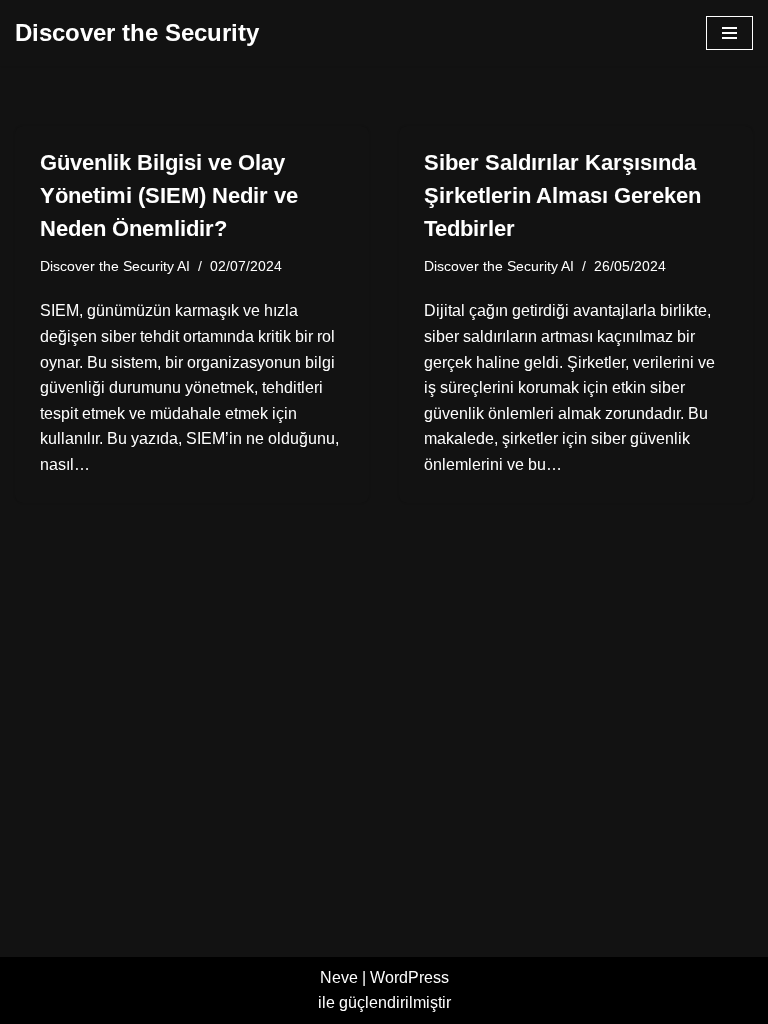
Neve (339, 977)
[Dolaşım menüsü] (729, 33)
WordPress (409, 977)
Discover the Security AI (115, 266)
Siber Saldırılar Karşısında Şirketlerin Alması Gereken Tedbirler (562, 195)
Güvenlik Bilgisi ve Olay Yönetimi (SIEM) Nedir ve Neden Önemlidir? (169, 195)
